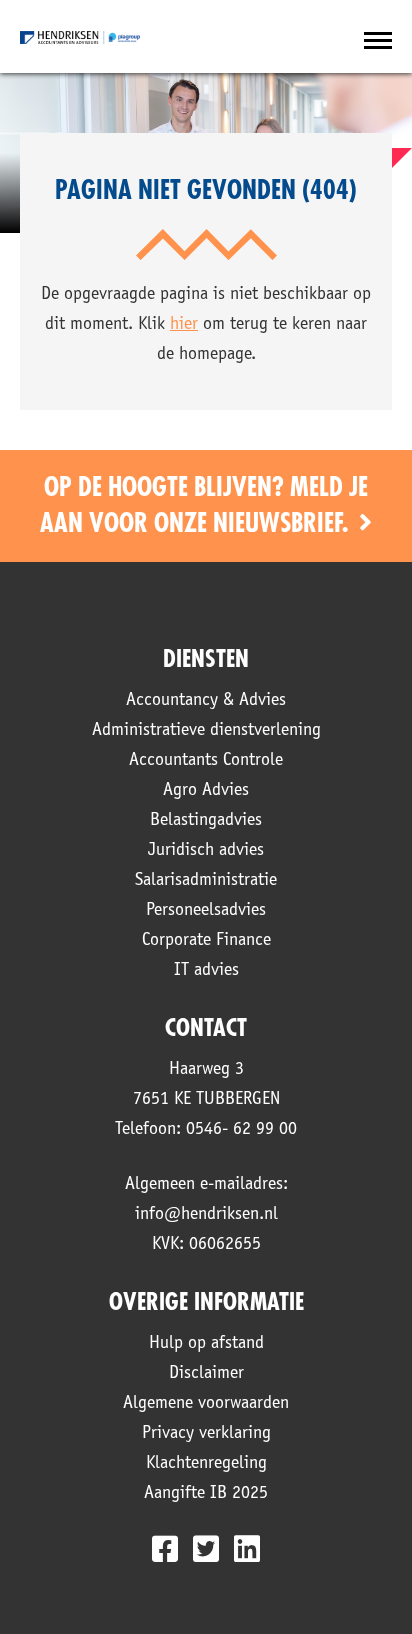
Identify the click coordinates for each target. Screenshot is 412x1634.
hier (184, 325)
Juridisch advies (206, 851)
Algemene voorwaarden (206, 1404)
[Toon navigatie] (378, 41)
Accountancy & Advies (206, 701)
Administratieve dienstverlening (206, 731)
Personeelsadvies (206, 911)
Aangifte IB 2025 (206, 1494)
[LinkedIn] (247, 1549)
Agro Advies (206, 791)
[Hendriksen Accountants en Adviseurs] (80, 37)
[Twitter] (206, 1549)
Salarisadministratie (206, 881)
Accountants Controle (206, 761)
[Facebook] (165, 1549)
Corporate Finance (206, 941)
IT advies (206, 971)
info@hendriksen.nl (206, 1215)
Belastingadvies (206, 821)
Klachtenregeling (206, 1464)
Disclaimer (206, 1374)
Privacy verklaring (206, 1434)
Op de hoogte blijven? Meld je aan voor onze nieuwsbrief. (204, 506)
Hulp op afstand (206, 1344)
